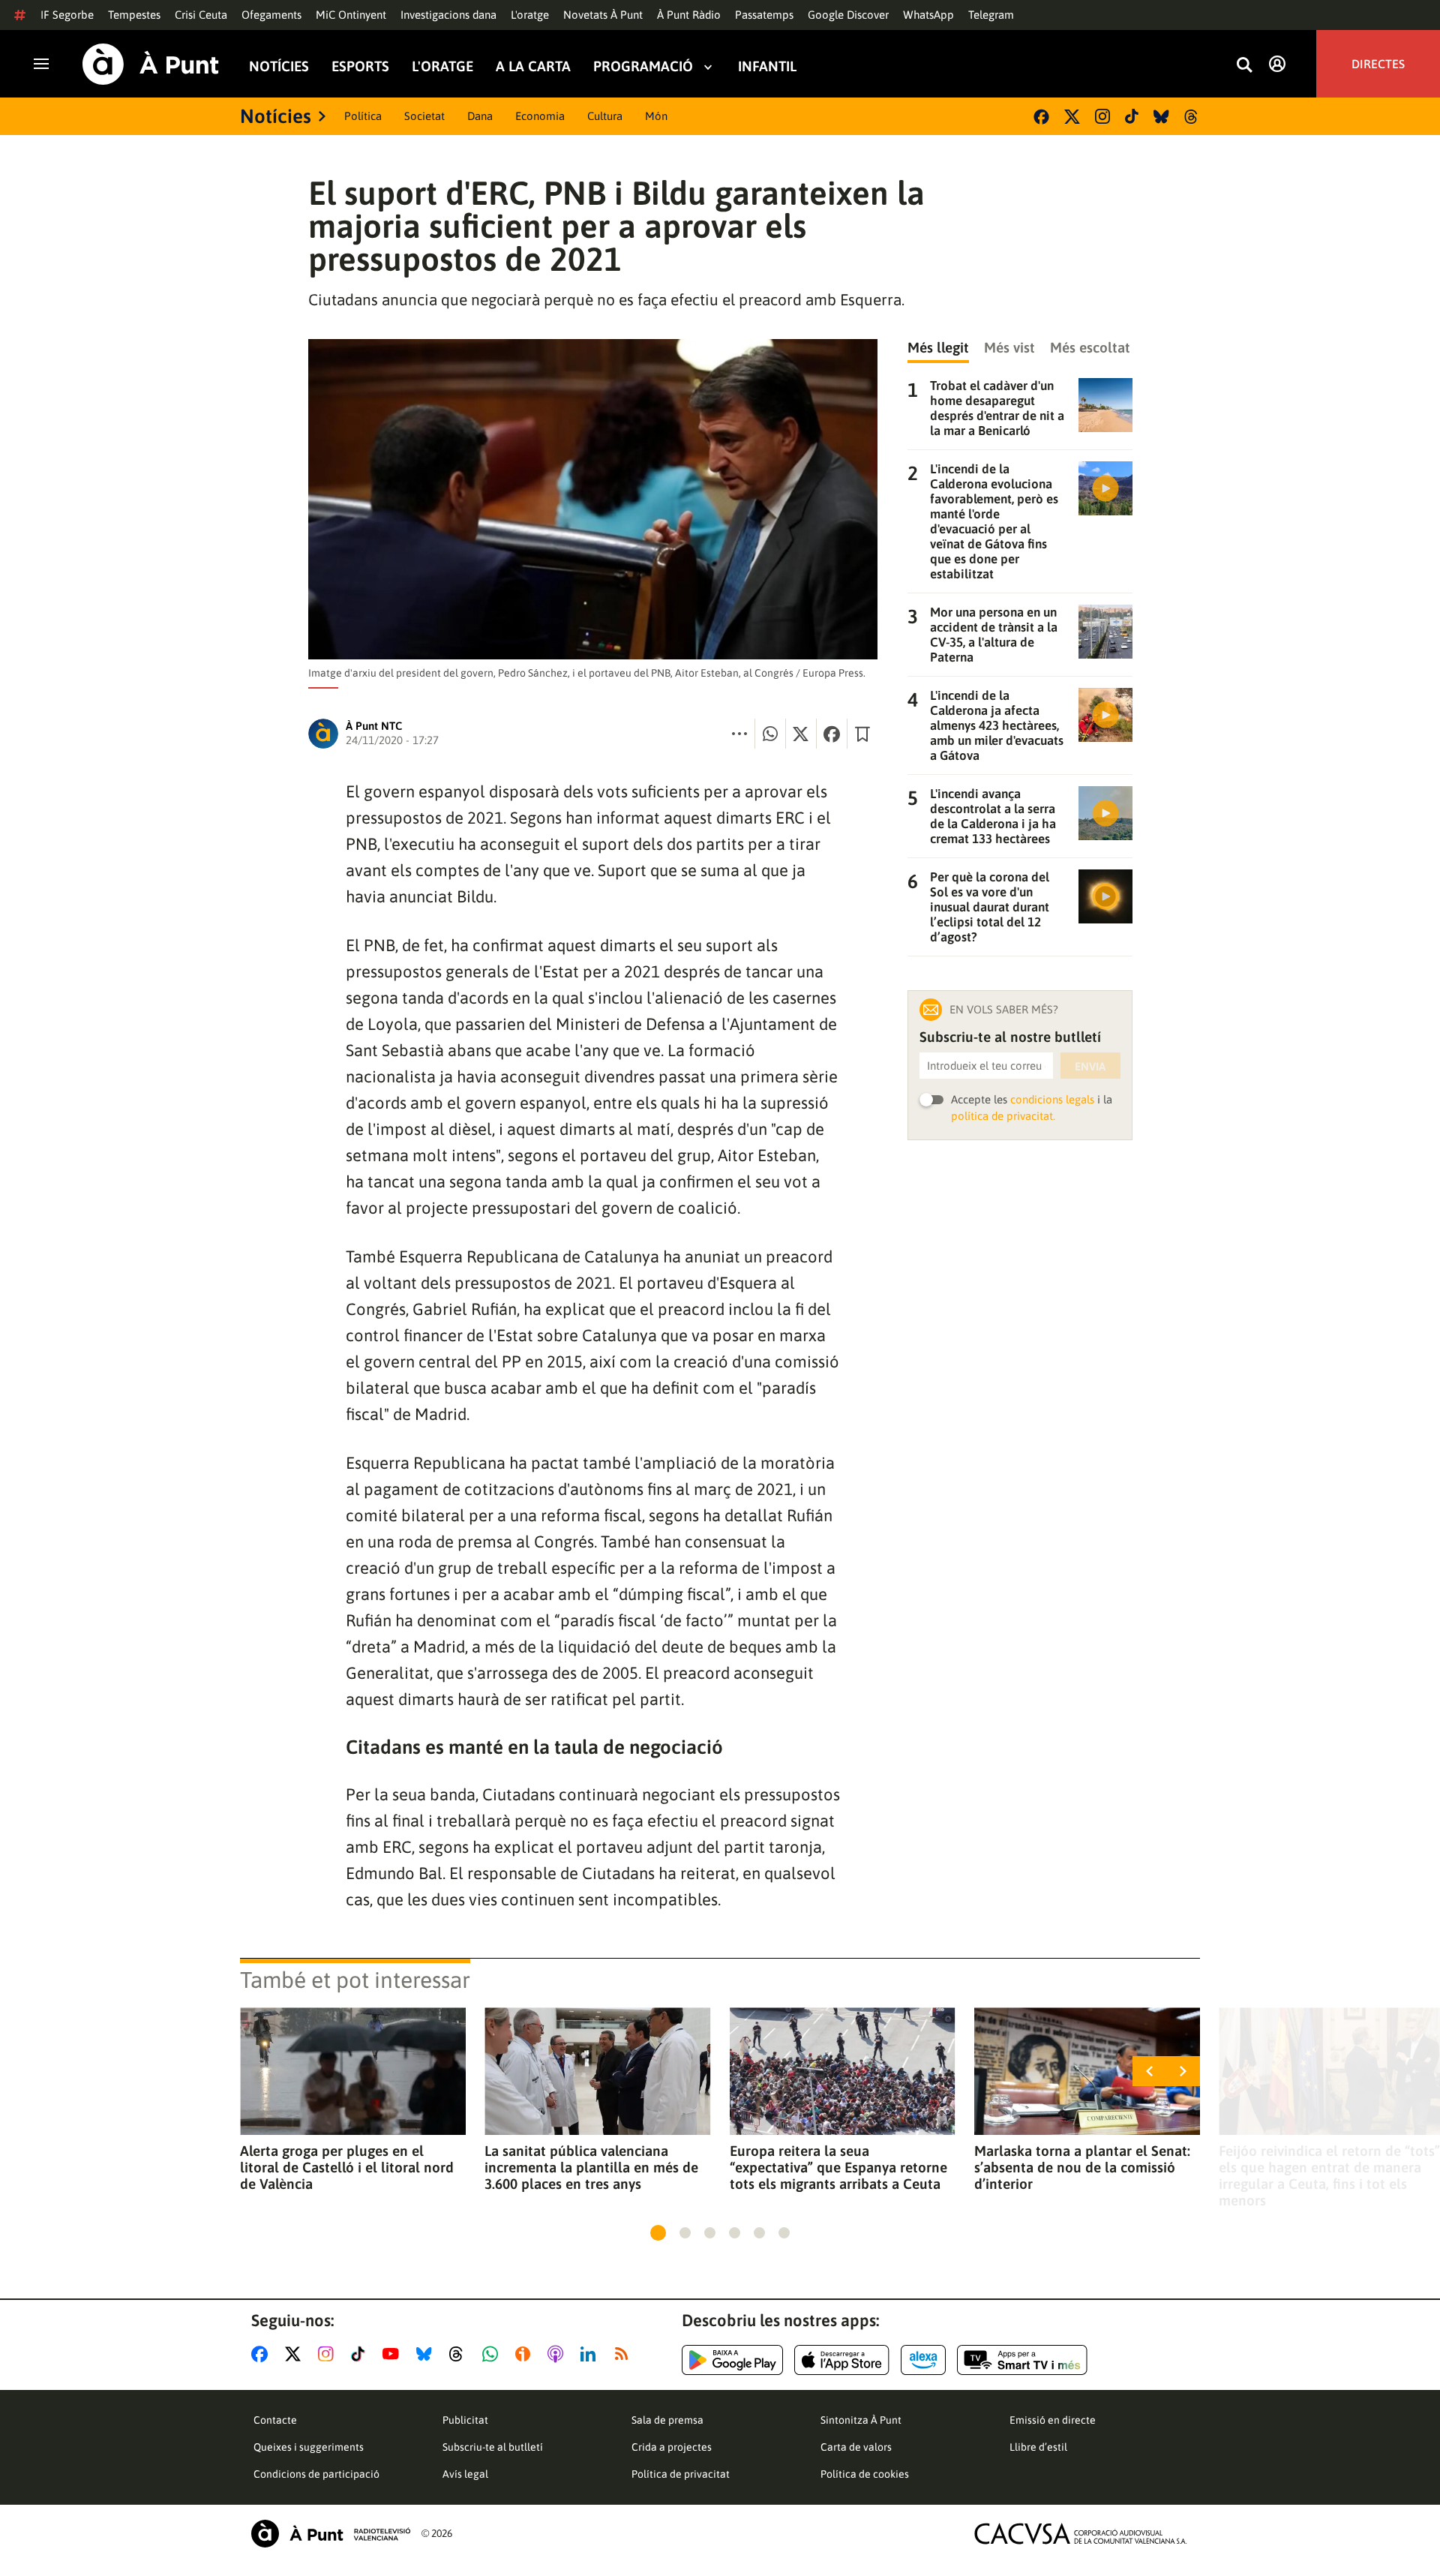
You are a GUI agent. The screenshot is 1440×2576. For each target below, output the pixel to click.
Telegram (991, 15)
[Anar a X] (296, 2354)
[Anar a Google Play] (732, 2360)
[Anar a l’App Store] (842, 2360)
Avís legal (465, 2474)
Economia (540, 116)
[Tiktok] (1132, 116)
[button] (658, 2233)
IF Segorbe (67, 15)
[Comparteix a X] (801, 734)
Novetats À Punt (603, 15)
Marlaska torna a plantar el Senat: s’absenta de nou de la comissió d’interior (1082, 2167)
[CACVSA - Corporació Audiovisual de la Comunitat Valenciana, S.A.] (1081, 2534)
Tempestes (134, 15)
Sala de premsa (667, 2420)
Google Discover (848, 15)
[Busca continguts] (1244, 66)
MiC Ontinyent (351, 15)
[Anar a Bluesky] (427, 2354)
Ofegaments (271, 15)
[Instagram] (1102, 116)
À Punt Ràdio (689, 15)
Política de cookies (865, 2474)
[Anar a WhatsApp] (493, 2354)
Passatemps (764, 15)
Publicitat (465, 2420)
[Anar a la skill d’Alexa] (923, 2360)
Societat (424, 116)
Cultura (605, 116)
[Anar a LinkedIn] (591, 2354)
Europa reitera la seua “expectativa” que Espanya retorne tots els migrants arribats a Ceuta (838, 2167)
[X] (1072, 117)
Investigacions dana (448, 15)
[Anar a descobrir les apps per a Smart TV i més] (1022, 2360)
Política (363, 116)
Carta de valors (856, 2447)
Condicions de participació (316, 2474)
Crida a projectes (672, 2447)
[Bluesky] (1161, 117)
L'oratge (530, 15)
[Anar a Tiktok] (361, 2354)
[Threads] (1192, 117)
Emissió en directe (1053, 2420)
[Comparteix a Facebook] (832, 734)
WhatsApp (928, 15)
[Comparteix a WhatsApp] (770, 734)
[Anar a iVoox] (526, 2354)
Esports (360, 66)
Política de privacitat (681, 2474)
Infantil (767, 66)
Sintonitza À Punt (861, 2420)
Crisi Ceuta (201, 15)
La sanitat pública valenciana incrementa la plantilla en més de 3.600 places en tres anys (591, 2167)
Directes (1378, 64)
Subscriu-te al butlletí (493, 2447)
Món (656, 116)
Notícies (279, 66)
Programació (643, 66)
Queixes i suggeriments (309, 2447)
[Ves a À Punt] (151, 64)
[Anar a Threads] (460, 2354)
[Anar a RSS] (625, 2354)
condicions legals (1052, 1099)
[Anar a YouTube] (394, 2354)
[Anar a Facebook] (262, 2354)
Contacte (275, 2420)
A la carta (533, 66)
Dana (480, 116)
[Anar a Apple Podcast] (558, 2354)
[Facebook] (1041, 117)
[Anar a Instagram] (329, 2354)
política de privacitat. (1003, 1116)
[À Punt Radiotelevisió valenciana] (331, 2534)
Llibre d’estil (1038, 2447)
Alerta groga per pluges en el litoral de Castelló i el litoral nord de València (347, 2167)
